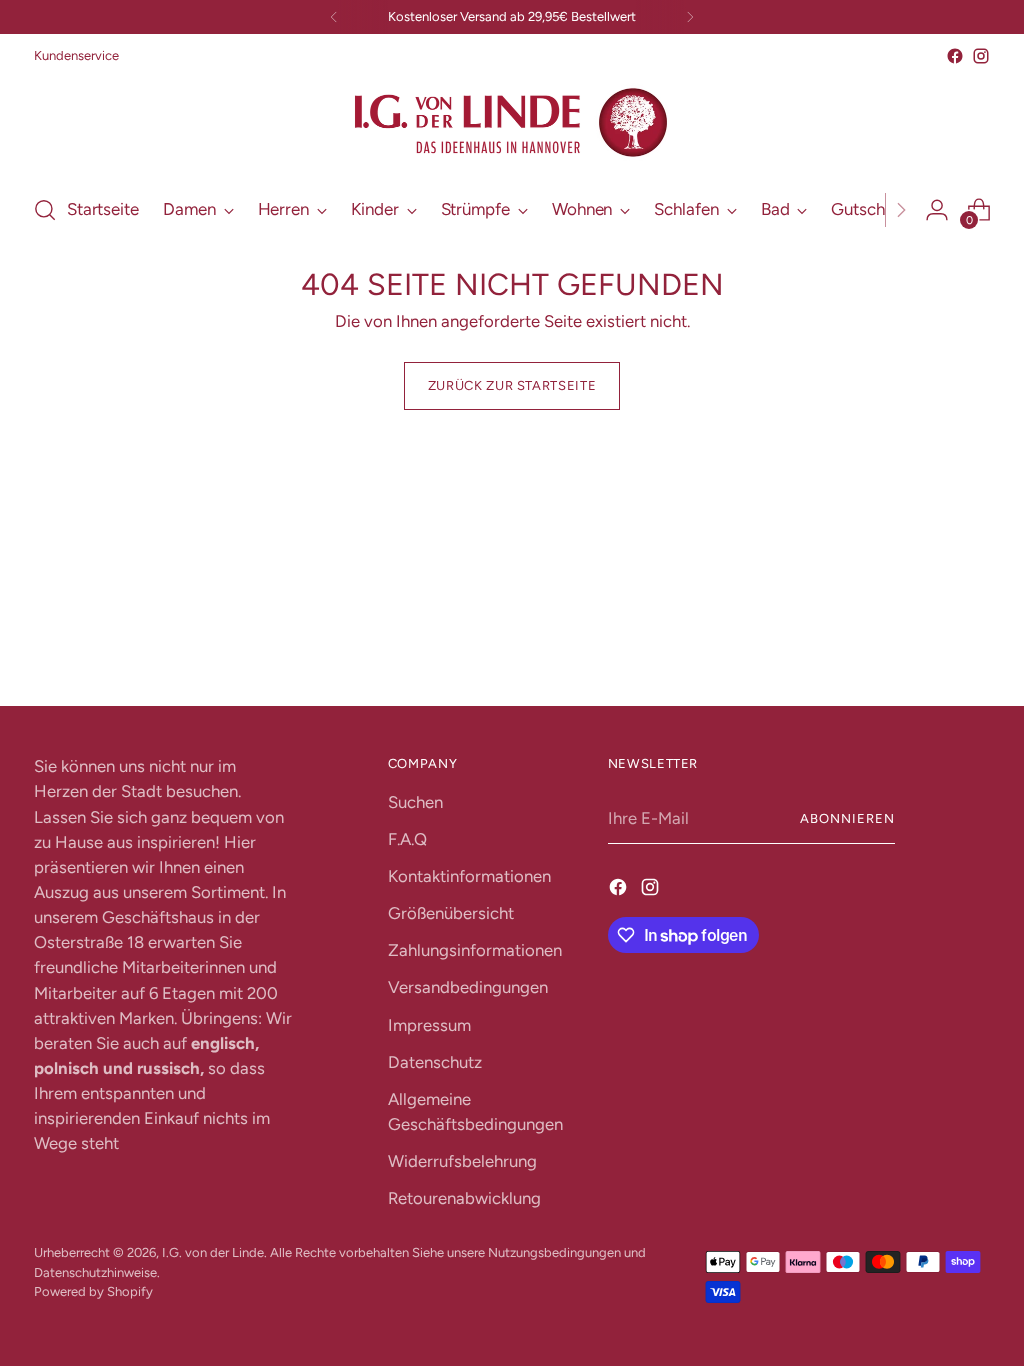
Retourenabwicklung (464, 1198)
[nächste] (690, 17)
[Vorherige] (334, 17)
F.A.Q (407, 839)
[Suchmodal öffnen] (45, 210)
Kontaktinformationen (469, 876)
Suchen (415, 802)
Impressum (429, 1025)
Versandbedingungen (468, 987)
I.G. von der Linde (213, 1252)
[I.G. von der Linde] (512, 123)
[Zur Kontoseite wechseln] (937, 210)
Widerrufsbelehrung (462, 1161)
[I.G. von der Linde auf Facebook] (955, 56)
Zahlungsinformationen (475, 950)
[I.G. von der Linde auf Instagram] (981, 56)
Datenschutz (435, 1062)
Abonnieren (847, 818)
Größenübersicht (451, 913)
